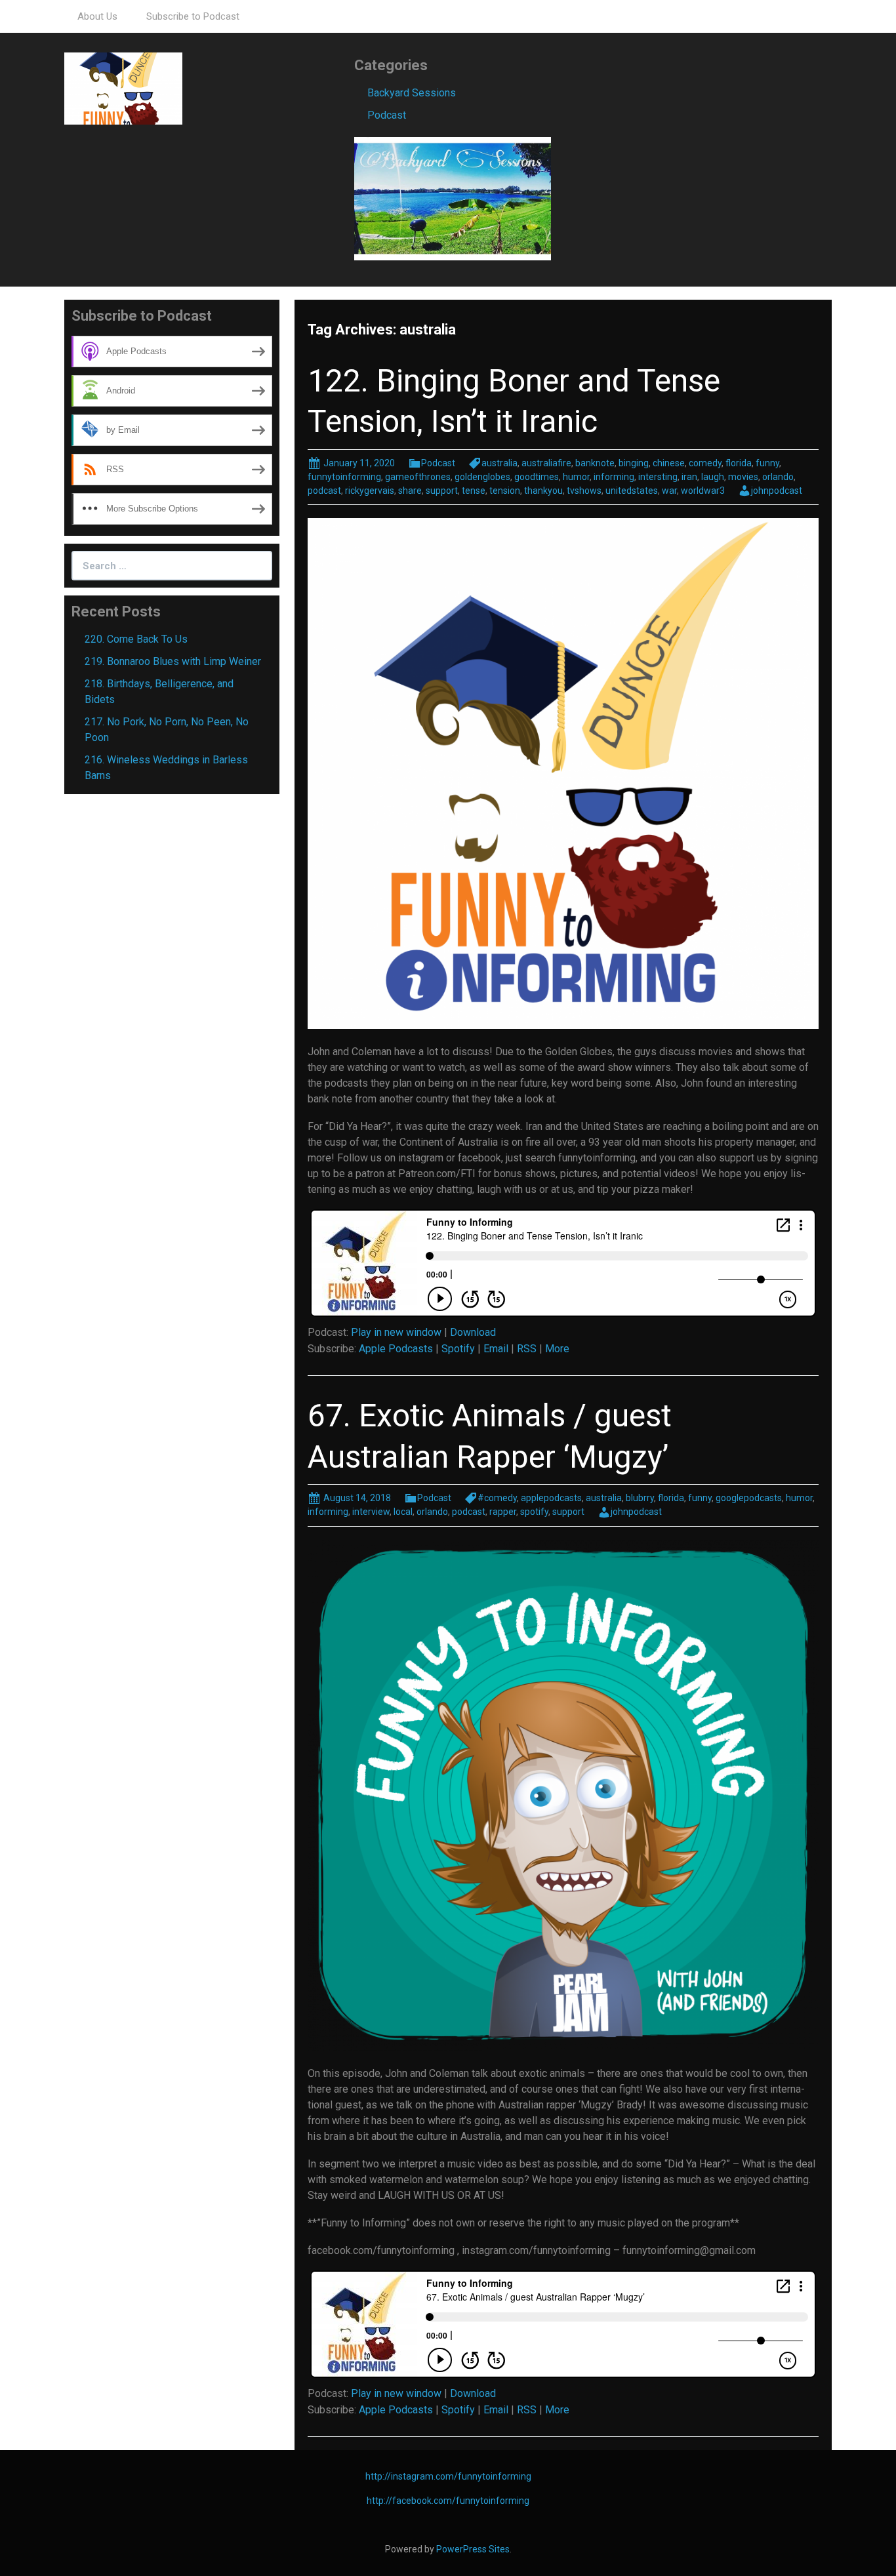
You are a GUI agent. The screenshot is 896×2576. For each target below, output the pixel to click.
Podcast (387, 115)
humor (576, 477)
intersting (658, 477)
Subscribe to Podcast (193, 16)
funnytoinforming (344, 477)
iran (689, 477)
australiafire (546, 463)
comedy (705, 463)
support (442, 491)
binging (634, 463)
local (403, 1512)
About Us (97, 16)
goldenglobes (482, 477)
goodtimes (537, 477)
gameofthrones (418, 477)
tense (474, 491)
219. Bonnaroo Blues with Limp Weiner (173, 661)
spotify (534, 1512)
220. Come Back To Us (136, 639)
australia (499, 463)
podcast (324, 491)
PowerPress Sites (473, 2549)
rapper (503, 1512)
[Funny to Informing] (123, 88)
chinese (669, 463)
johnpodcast (777, 491)
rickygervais (370, 491)
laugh (713, 477)
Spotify (458, 1349)
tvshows (584, 491)
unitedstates (632, 491)
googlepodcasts (749, 1498)
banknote (595, 463)
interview (371, 1512)
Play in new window (396, 1332)
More (557, 1349)
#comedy (497, 1498)
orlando (778, 477)
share (410, 491)
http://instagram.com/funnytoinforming (448, 2476)
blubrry (640, 1498)
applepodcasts (551, 1498)
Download (473, 1332)
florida (739, 463)
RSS (527, 1349)
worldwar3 (703, 491)
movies (743, 477)
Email (496, 1349)
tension (505, 491)
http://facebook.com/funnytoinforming (448, 2501)
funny (767, 463)
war (669, 491)
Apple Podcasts (396, 1349)
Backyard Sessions (412, 93)
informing (614, 477)
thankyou (543, 491)
